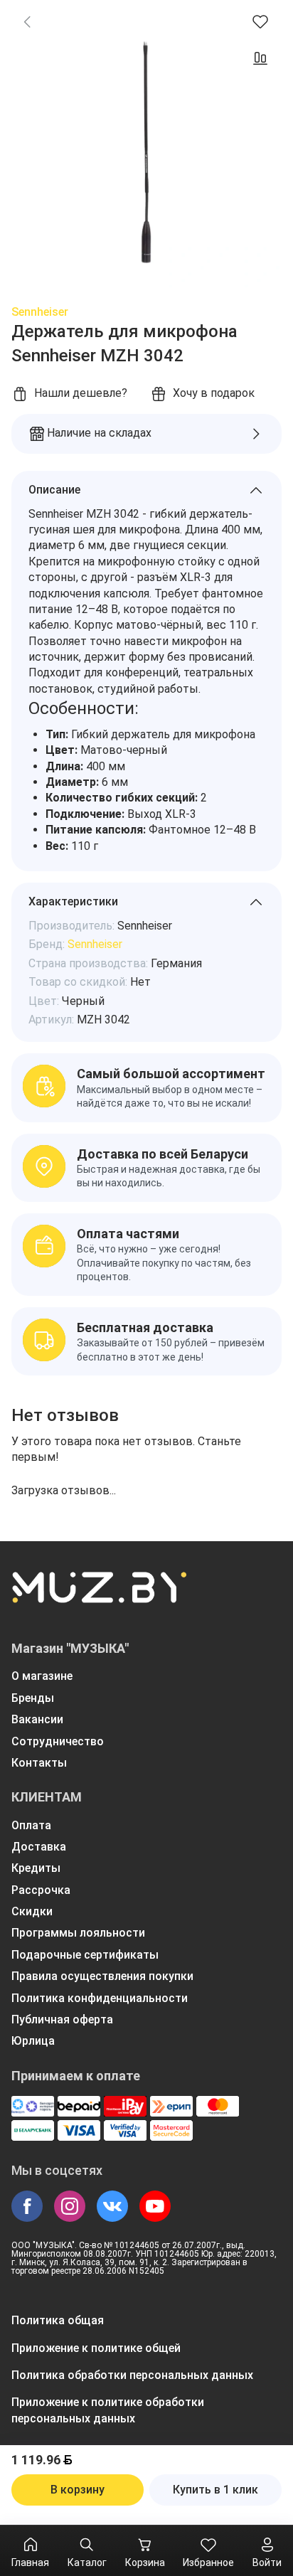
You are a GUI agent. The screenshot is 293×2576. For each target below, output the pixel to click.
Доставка (39, 1847)
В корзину (78, 2490)
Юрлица (33, 2041)
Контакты (39, 1763)
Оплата (31, 1825)
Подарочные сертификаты (85, 1955)
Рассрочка (41, 1890)
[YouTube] (155, 2206)
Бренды (33, 1698)
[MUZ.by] (99, 1597)
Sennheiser (40, 312)
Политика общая (58, 2320)
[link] (27, 21)
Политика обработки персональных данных (132, 2375)
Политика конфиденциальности (100, 1998)
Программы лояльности (78, 1933)
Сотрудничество (58, 1741)
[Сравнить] (260, 58)
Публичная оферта (62, 2019)
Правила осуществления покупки (102, 1976)
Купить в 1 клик (215, 2490)
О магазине (42, 1676)
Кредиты (36, 1868)
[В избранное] (260, 21)
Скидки (32, 1911)
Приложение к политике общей (96, 2348)
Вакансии (37, 1719)
